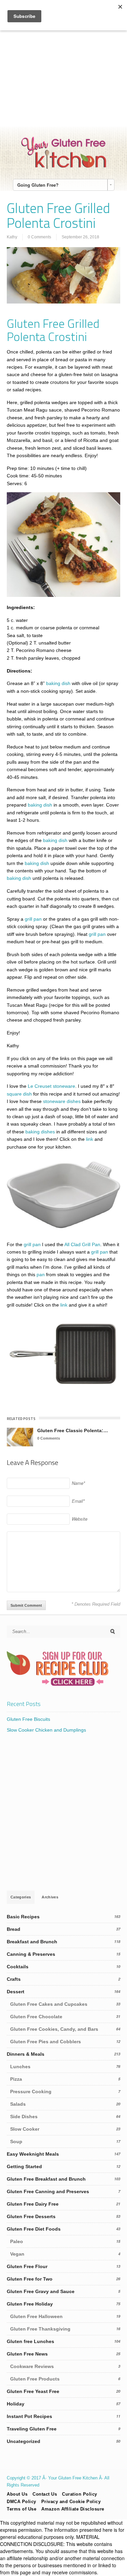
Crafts (14, 1979)
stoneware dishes (62, 1101)
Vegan (17, 2254)
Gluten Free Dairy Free (33, 2204)
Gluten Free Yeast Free (33, 2391)
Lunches (20, 2067)
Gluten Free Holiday (30, 2304)
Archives (50, 1897)
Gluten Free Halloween (36, 2316)
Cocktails (18, 1967)
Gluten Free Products (35, 2379)
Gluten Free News (27, 2354)
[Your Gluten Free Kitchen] (64, 167)
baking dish (58, 683)
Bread (14, 1929)
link (90, 1139)
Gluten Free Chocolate (36, 2017)
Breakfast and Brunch (32, 1942)
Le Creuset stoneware (51, 1086)
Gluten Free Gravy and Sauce (41, 2291)
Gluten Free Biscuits (28, 1719)
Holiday (16, 2404)
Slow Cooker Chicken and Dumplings (46, 1730)
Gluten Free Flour (27, 2266)
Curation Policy (80, 2494)
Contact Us (45, 2494)
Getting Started (24, 2166)
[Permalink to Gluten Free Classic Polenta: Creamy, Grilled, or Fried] (20, 1437)
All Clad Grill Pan (82, 1244)
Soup (16, 2141)
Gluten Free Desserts (31, 2216)
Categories (21, 1897)
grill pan (33, 919)
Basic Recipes (23, 1917)
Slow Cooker (25, 2129)
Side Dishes (24, 2117)
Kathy (12, 237)
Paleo (17, 2241)
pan (41, 1274)
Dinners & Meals (26, 2054)
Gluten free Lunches (30, 2341)
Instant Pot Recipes (29, 2416)
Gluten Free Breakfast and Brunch (46, 2179)
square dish (19, 1094)
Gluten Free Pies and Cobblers (46, 2042)
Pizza (16, 2079)
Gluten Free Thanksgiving (40, 2329)
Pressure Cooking (31, 2092)
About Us (17, 2494)
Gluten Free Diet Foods (34, 2229)
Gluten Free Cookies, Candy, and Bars (54, 2029)
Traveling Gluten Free (32, 2429)
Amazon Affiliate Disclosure (73, 2509)
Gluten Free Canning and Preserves (48, 2191)
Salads (18, 2104)
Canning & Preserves (31, 1954)
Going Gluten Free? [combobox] (38, 185)
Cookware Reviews (32, 2366)
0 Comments (39, 237)
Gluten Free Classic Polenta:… (73, 1430)
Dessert (16, 1992)
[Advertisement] (63, 63)
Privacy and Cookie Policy (71, 2502)
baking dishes (40, 1132)
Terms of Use (22, 2509)
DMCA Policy (22, 2502)
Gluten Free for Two (30, 2279)
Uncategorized (24, 2441)
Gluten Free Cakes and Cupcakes (49, 2004)
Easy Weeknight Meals (33, 2154)
